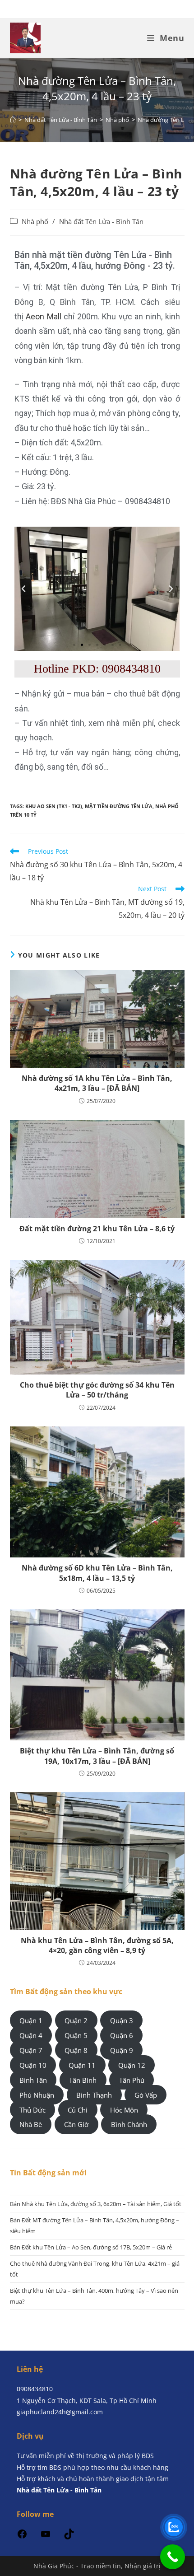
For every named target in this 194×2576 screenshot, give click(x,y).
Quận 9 (122, 2050)
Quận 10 (33, 2065)
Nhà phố (35, 222)
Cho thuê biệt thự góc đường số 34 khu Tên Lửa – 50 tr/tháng (97, 1390)
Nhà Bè (31, 2124)
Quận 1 (31, 2020)
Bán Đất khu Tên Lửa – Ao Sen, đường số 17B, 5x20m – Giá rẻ (91, 2247)
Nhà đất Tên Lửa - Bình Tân (101, 222)
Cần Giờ (76, 2124)
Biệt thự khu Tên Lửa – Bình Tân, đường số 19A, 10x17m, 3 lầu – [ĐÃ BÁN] (97, 1756)
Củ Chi (78, 2109)
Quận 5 (76, 2035)
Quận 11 (82, 2065)
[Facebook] (22, 2537)
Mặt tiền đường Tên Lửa (119, 806)
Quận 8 (76, 2050)
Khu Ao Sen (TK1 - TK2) (54, 806)
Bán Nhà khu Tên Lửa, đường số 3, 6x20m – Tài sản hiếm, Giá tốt (96, 2204)
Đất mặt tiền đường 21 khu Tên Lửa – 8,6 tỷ (97, 1229)
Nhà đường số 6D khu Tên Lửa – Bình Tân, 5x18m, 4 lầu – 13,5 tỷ (97, 1573)
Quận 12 (132, 2065)
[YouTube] (46, 2537)
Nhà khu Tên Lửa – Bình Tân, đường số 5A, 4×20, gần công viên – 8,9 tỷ (97, 1945)
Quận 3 (122, 2020)
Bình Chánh (129, 2124)
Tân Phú (132, 2080)
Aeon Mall (44, 316)
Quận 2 (76, 2020)
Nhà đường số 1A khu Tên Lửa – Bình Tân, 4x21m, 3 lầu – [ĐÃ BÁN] (97, 1083)
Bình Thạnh (94, 2094)
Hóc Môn (124, 2109)
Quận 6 (122, 2035)
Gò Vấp (146, 2094)
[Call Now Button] (173, 2557)
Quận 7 (31, 2050)
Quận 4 (31, 2035)
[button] (23, 589)
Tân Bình (83, 2080)
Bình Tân (33, 2080)
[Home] (13, 120)
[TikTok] (69, 2537)
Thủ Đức (32, 2109)
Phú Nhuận (37, 2094)
